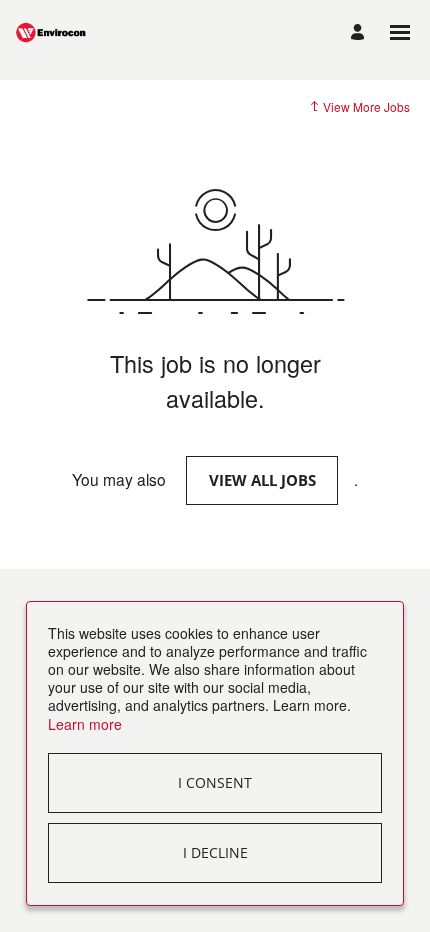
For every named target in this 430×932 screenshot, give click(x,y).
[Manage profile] (360, 33)
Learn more (85, 724)
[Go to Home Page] (65, 32)
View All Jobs (262, 480)
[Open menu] (400, 32)
